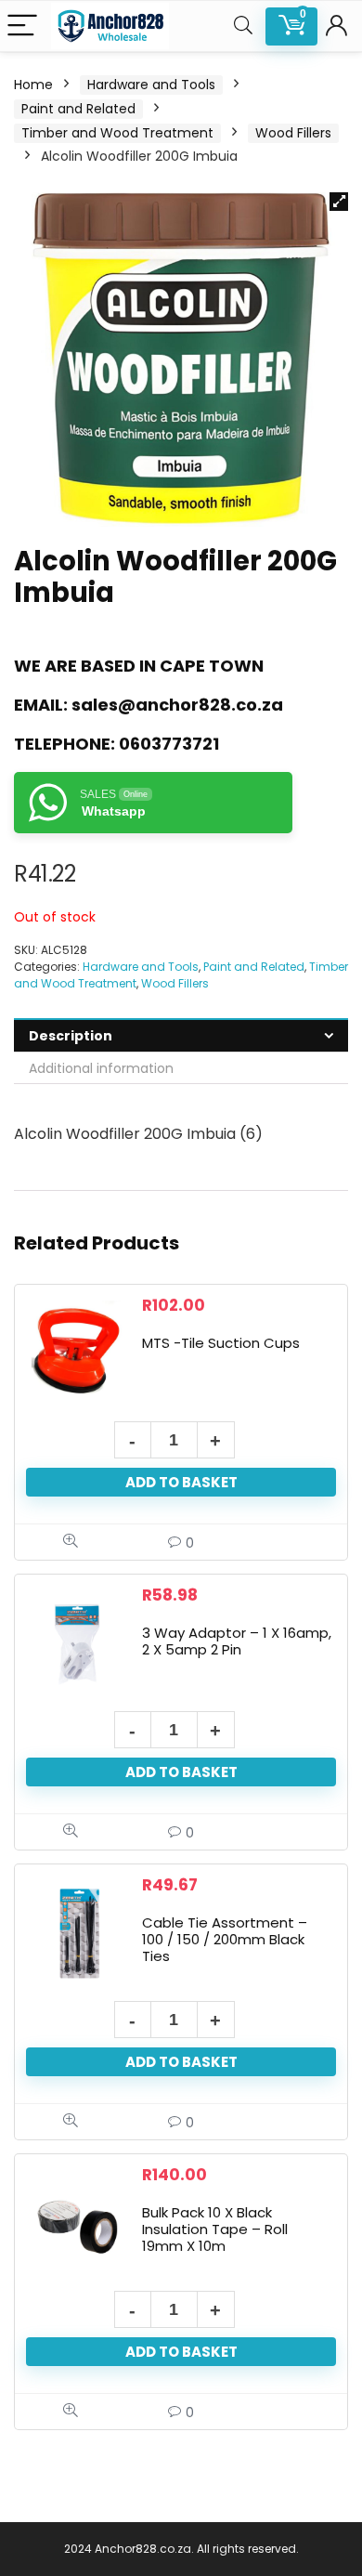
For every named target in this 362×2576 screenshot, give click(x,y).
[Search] (243, 26)
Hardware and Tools (151, 85)
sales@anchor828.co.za (177, 705)
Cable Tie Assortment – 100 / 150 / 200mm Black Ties (225, 1939)
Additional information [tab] (101, 1068)
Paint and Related (78, 109)
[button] (339, 202)
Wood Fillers (293, 133)
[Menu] (22, 26)
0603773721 (169, 744)
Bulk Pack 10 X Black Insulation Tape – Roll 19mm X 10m (215, 2229)
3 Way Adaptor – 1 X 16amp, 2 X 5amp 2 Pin (237, 1641)
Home (33, 85)
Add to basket (181, 1482)
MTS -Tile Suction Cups (221, 1343)
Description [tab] (71, 1036)
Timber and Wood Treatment (117, 133)
